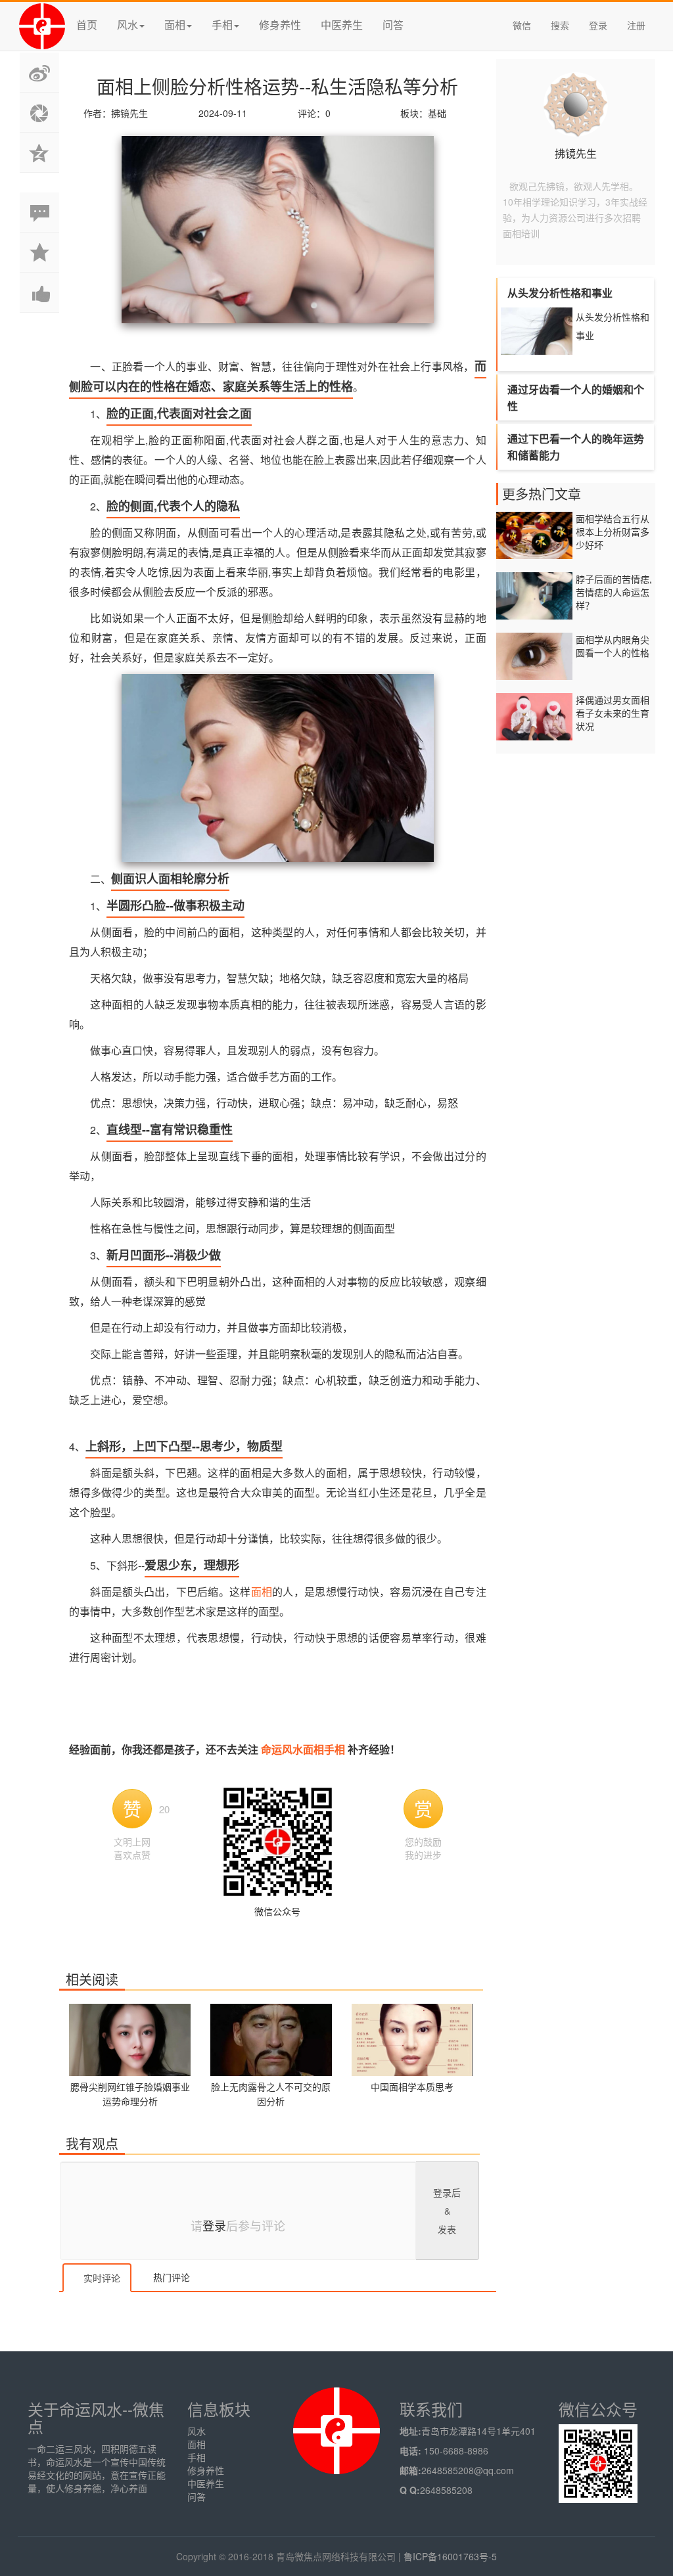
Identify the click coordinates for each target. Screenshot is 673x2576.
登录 (598, 25)
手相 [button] (222, 25)
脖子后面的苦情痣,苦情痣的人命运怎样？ (614, 592)
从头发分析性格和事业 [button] (560, 293)
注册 (636, 25)
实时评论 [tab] (101, 2278)
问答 (393, 25)
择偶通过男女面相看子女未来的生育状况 (613, 713)
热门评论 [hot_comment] (170, 2277)
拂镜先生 (576, 153)
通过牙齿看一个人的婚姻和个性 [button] (576, 397)
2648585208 (446, 2490)
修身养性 (280, 25)
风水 (197, 2431)
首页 (87, 25)
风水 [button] (128, 25)
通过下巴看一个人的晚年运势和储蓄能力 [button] (576, 447)
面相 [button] (175, 25)
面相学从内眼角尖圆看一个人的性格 (613, 646)
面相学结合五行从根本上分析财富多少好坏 (613, 531)
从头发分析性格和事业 (613, 326)
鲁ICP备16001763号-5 (450, 2556)
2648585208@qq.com (468, 2470)
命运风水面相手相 (304, 1749)
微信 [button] (522, 25)
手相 (197, 2457)
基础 (437, 113)
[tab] (576, 293)
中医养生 (342, 25)
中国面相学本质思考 (412, 2087)
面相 (262, 1592)
